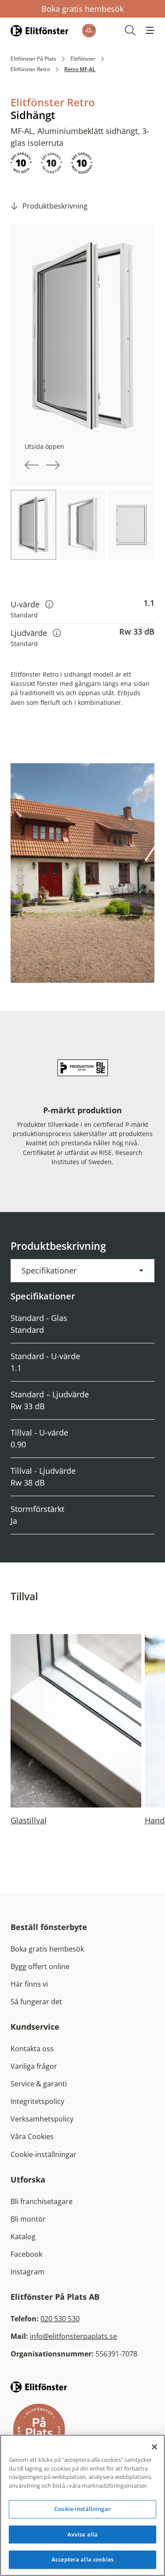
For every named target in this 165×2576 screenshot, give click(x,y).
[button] (150, 30)
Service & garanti (39, 2084)
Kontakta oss (32, 2049)
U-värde (32, 604)
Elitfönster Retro (30, 69)
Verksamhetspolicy (42, 2119)
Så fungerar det (36, 2002)
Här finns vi (29, 1984)
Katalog (23, 2237)
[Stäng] (154, 2447)
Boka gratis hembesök (82, 9)
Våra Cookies (32, 2136)
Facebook (26, 2254)
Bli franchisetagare (42, 2201)
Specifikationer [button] (49, 1270)
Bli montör (28, 2219)
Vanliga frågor (34, 2066)
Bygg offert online (40, 1966)
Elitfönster (83, 59)
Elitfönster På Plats (33, 59)
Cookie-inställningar (44, 2154)
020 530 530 (60, 2319)
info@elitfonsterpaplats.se (73, 2336)
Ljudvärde (36, 633)
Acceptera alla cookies (82, 2559)
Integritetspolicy (37, 2101)
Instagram (27, 2272)
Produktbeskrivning (55, 206)
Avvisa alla (82, 2534)
